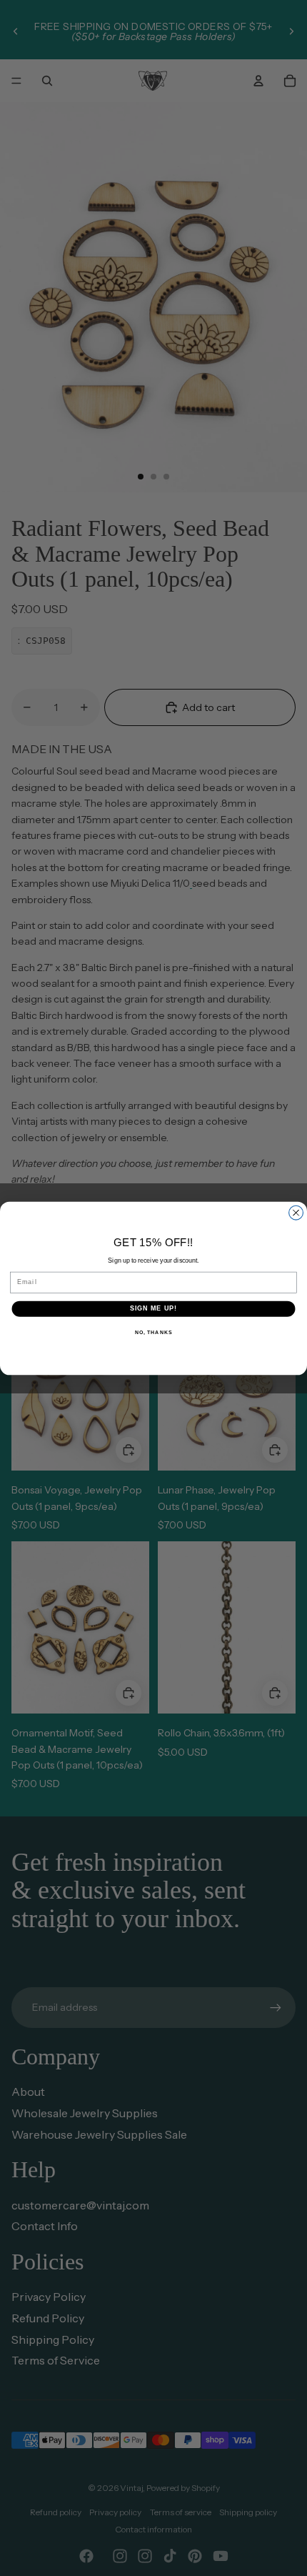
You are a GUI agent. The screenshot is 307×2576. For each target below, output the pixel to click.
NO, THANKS (153, 1332)
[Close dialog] (296, 1213)
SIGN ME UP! (154, 1308)
